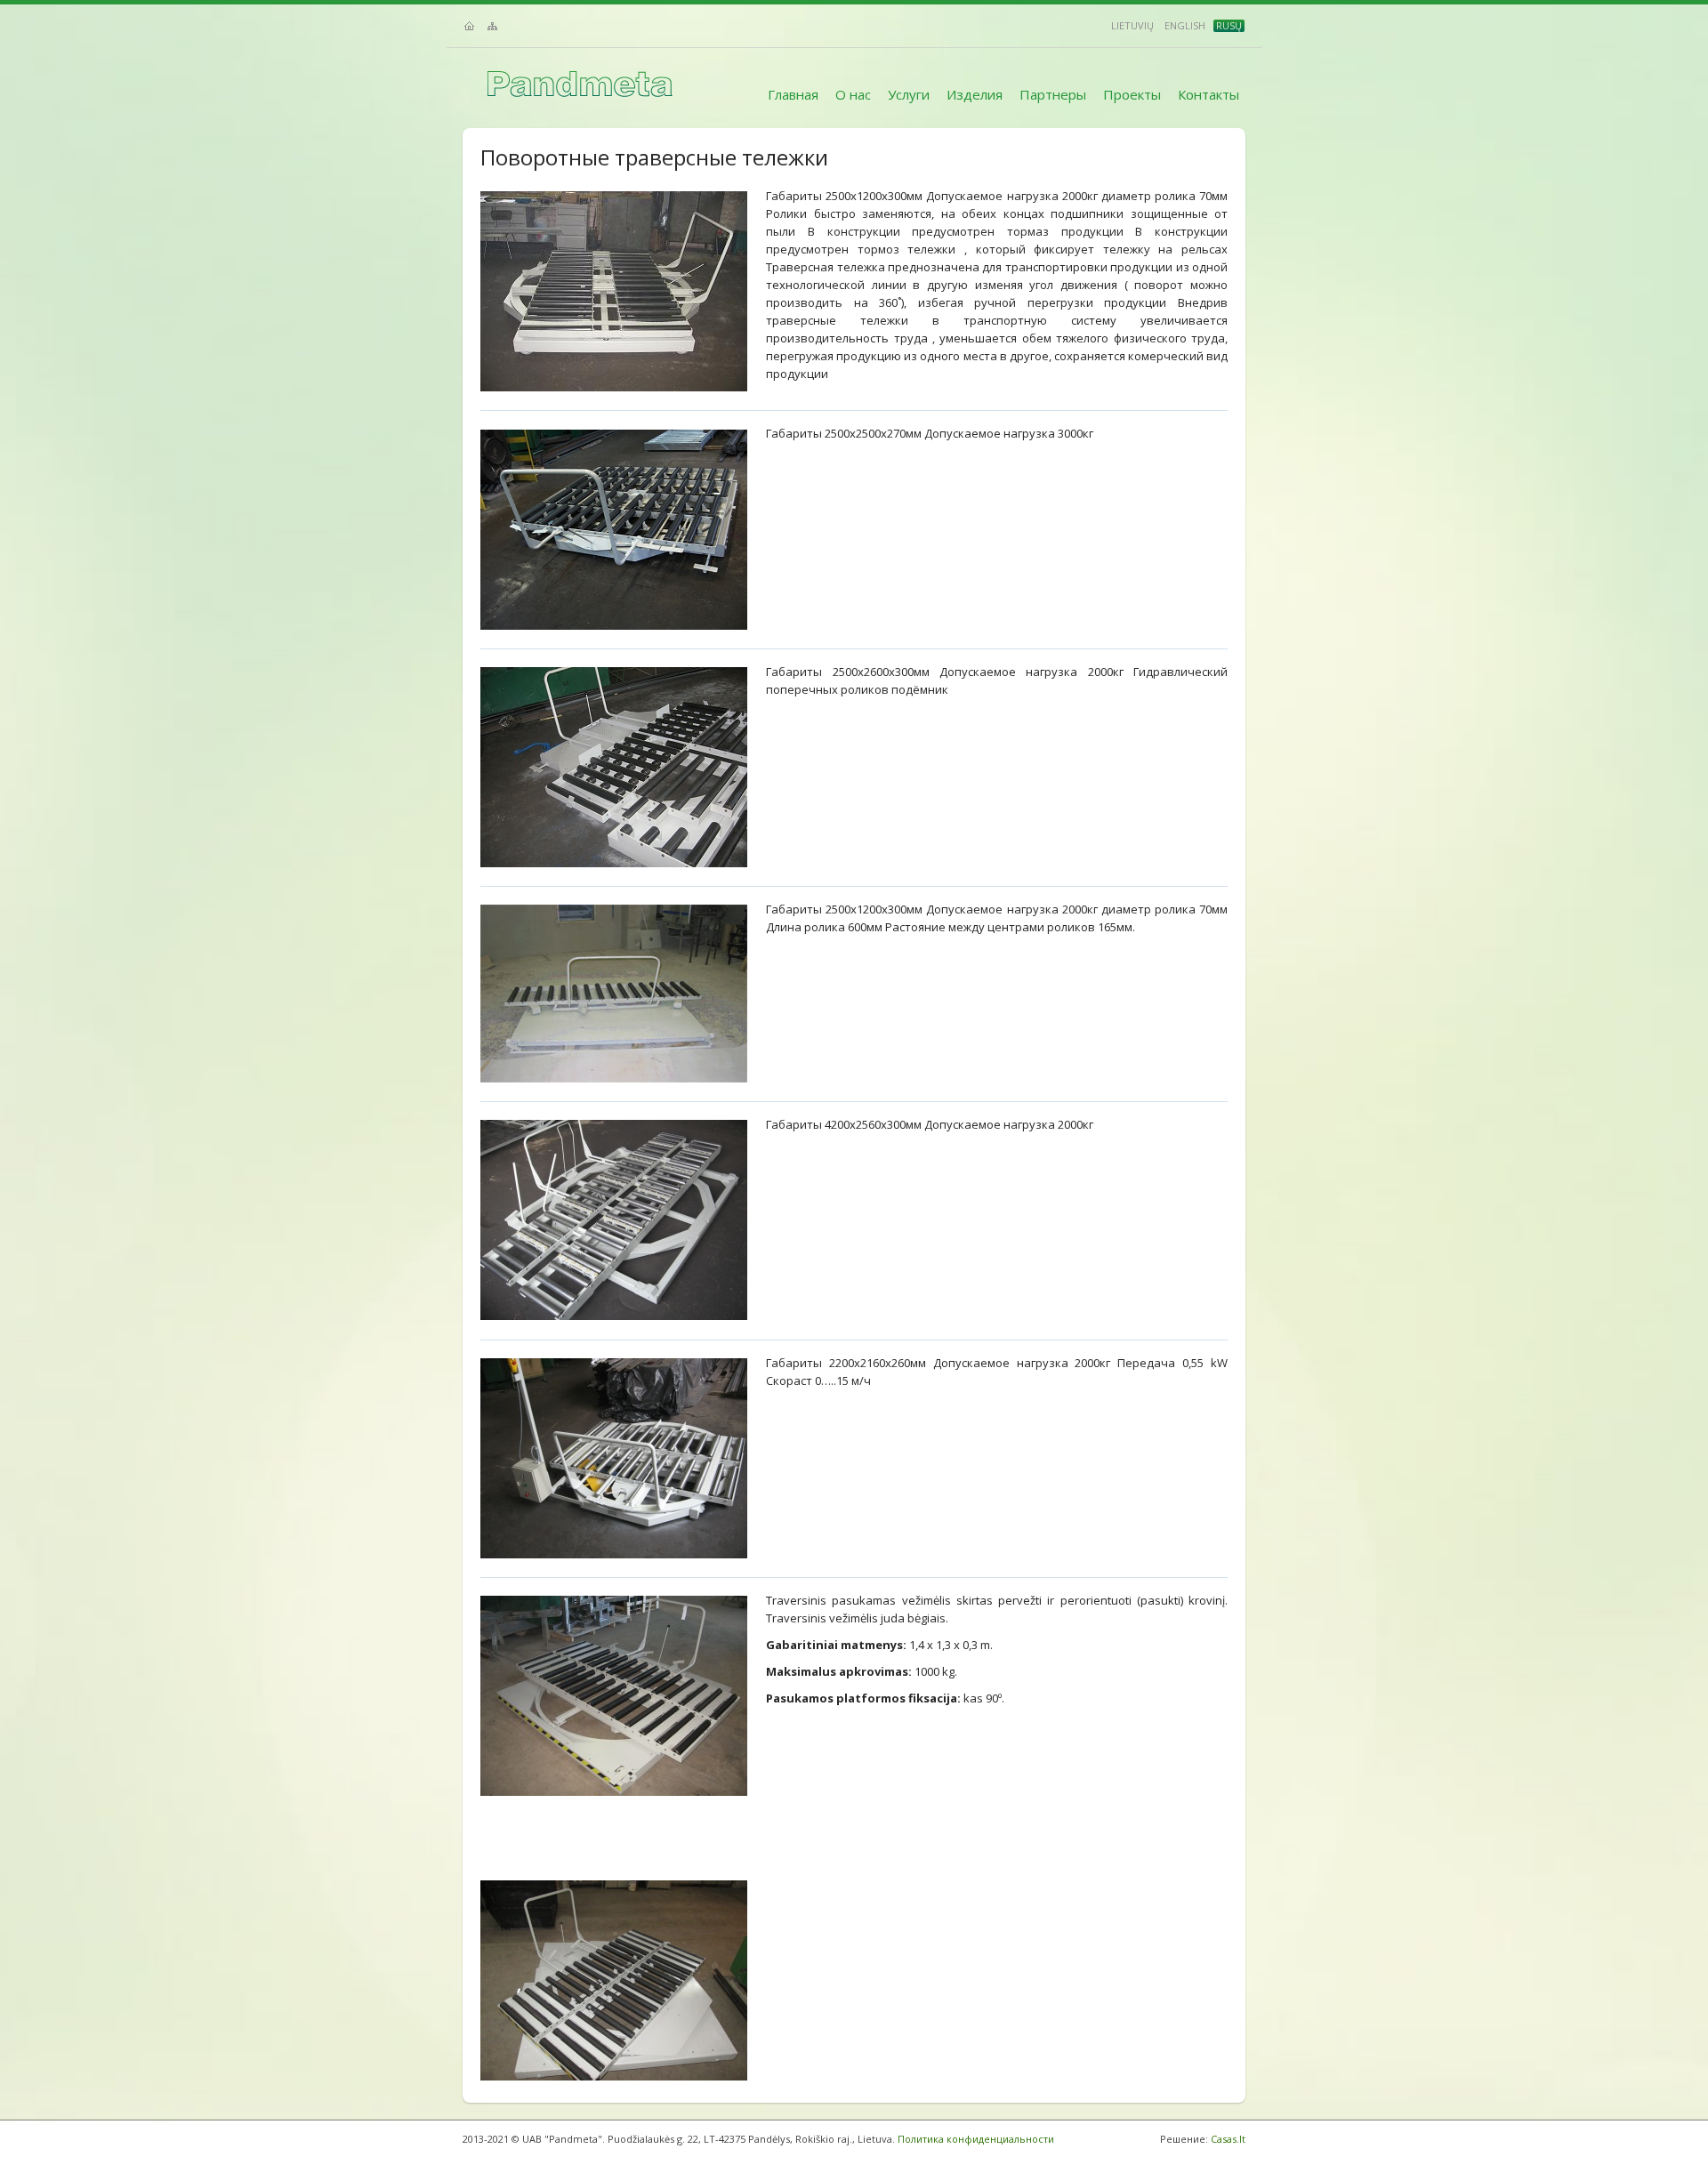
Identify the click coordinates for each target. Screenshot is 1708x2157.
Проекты (1132, 94)
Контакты (1208, 94)
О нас (853, 94)
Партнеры (1053, 94)
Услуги (909, 94)
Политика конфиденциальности (976, 2139)
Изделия (975, 94)
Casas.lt (1228, 2139)
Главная (793, 94)
